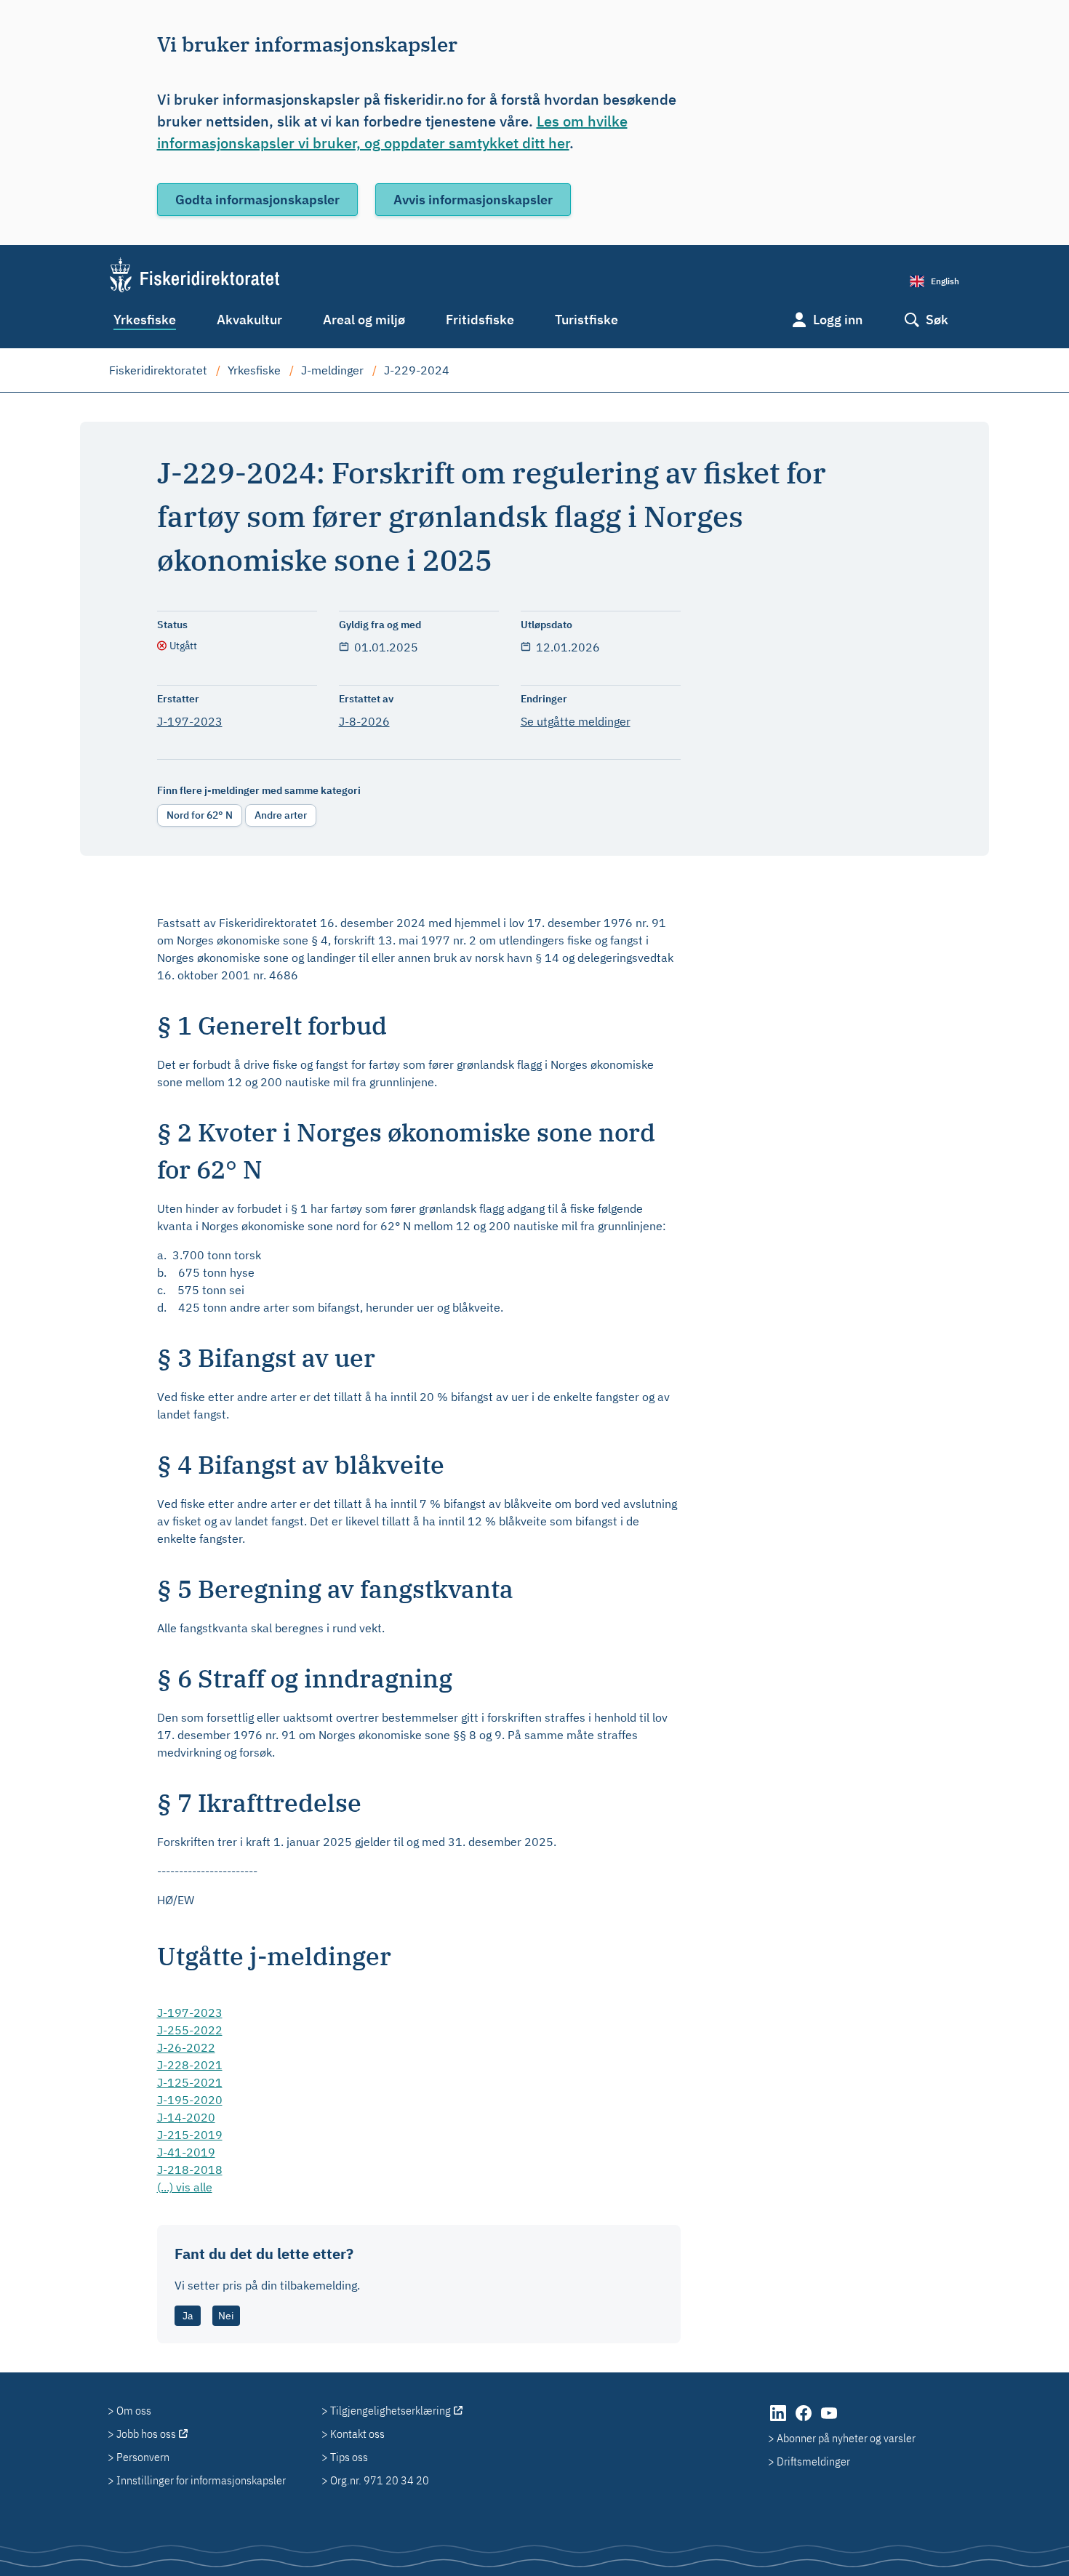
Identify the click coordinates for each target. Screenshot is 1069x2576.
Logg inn (838, 320)
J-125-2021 (190, 2082)
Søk (937, 320)
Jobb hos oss (146, 2433)
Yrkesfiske (145, 320)
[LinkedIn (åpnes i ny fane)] (779, 2420)
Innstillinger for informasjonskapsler (201, 2480)
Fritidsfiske (480, 320)
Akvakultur (249, 320)
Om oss (134, 2410)
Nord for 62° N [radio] (200, 815)
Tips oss (349, 2457)
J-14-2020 (186, 2117)
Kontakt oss (357, 2433)
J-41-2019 (186, 2152)
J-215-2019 (190, 2135)
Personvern (143, 2457)
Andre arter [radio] (281, 815)
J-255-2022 (190, 2030)
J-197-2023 (190, 721)
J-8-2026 (364, 721)
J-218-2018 (190, 2170)
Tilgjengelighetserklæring (391, 2410)
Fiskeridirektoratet (158, 370)
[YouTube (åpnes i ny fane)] (829, 2420)
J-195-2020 (190, 2100)
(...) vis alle (185, 2187)
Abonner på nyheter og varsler (846, 2438)
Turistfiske (586, 320)
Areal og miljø (364, 320)
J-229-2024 (417, 370)
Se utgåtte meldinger (576, 721)
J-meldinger (332, 370)
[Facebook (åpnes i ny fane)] (805, 2420)
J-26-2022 (186, 2047)
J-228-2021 (190, 2065)
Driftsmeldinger (813, 2461)
